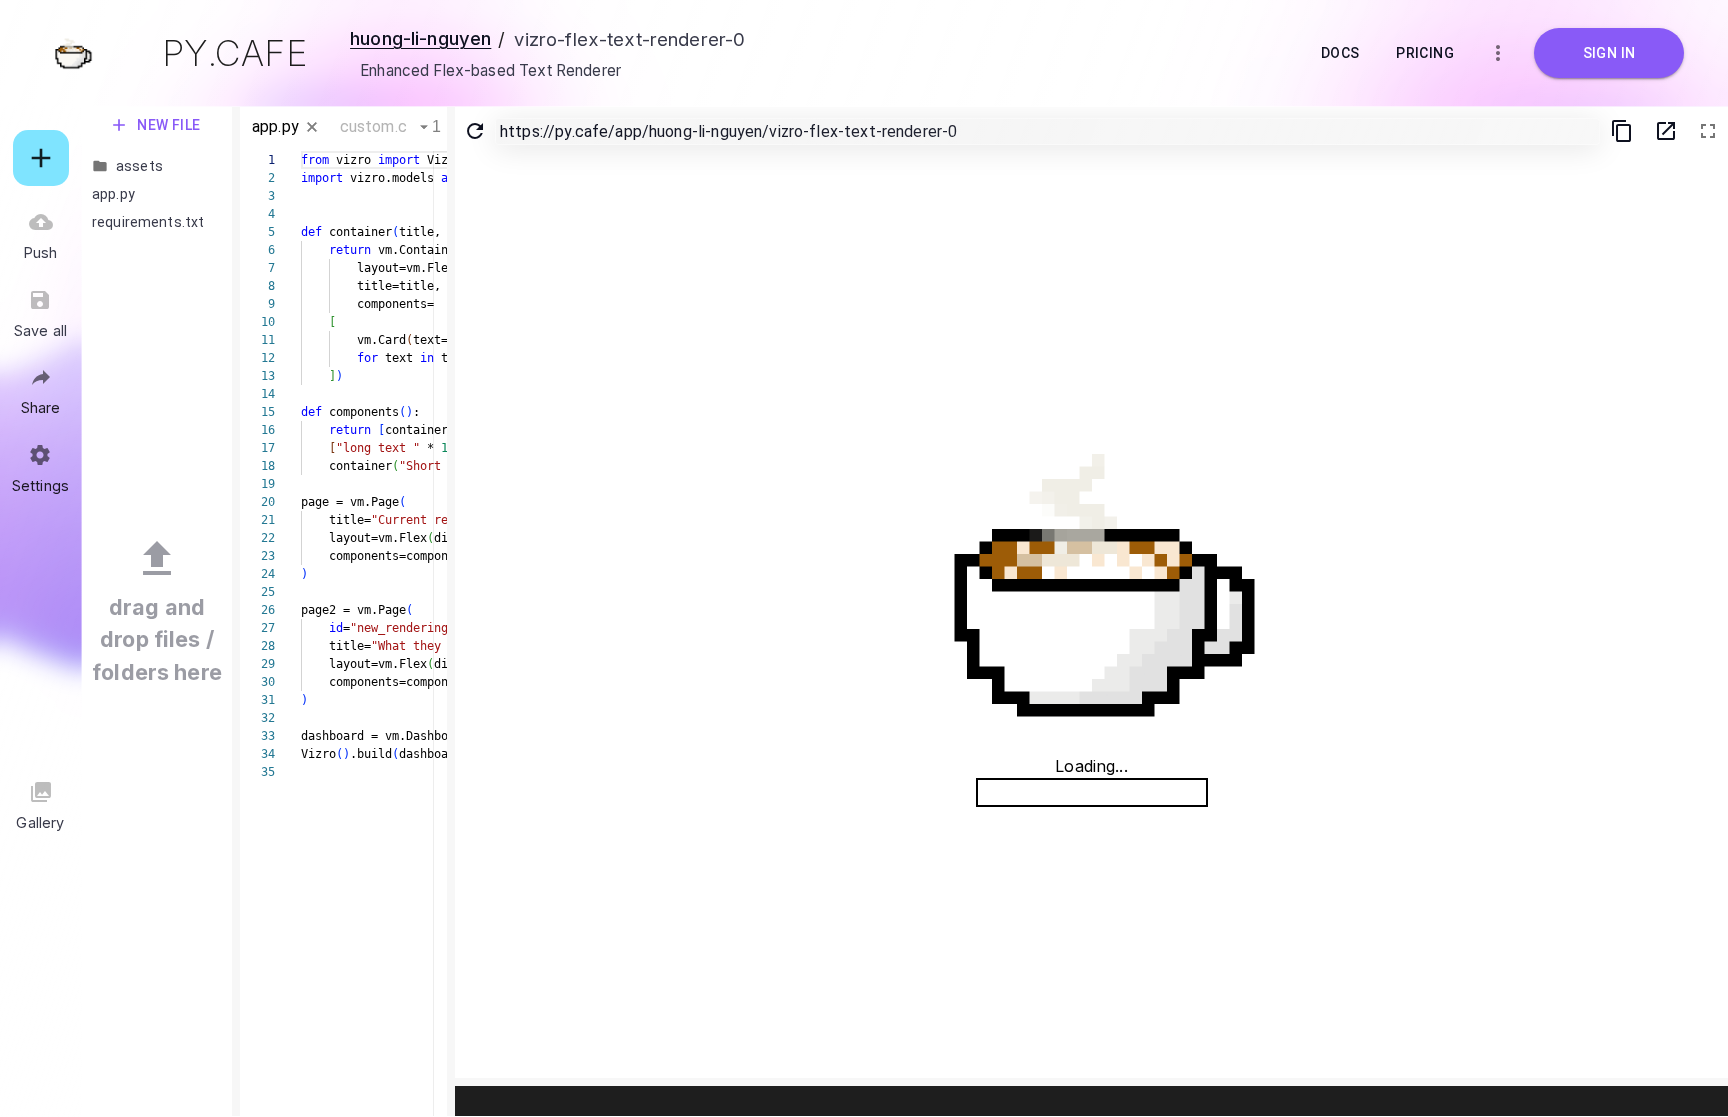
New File (169, 125)
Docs (1340, 53)
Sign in (1609, 53)
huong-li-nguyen (420, 38)
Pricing (1425, 53)
